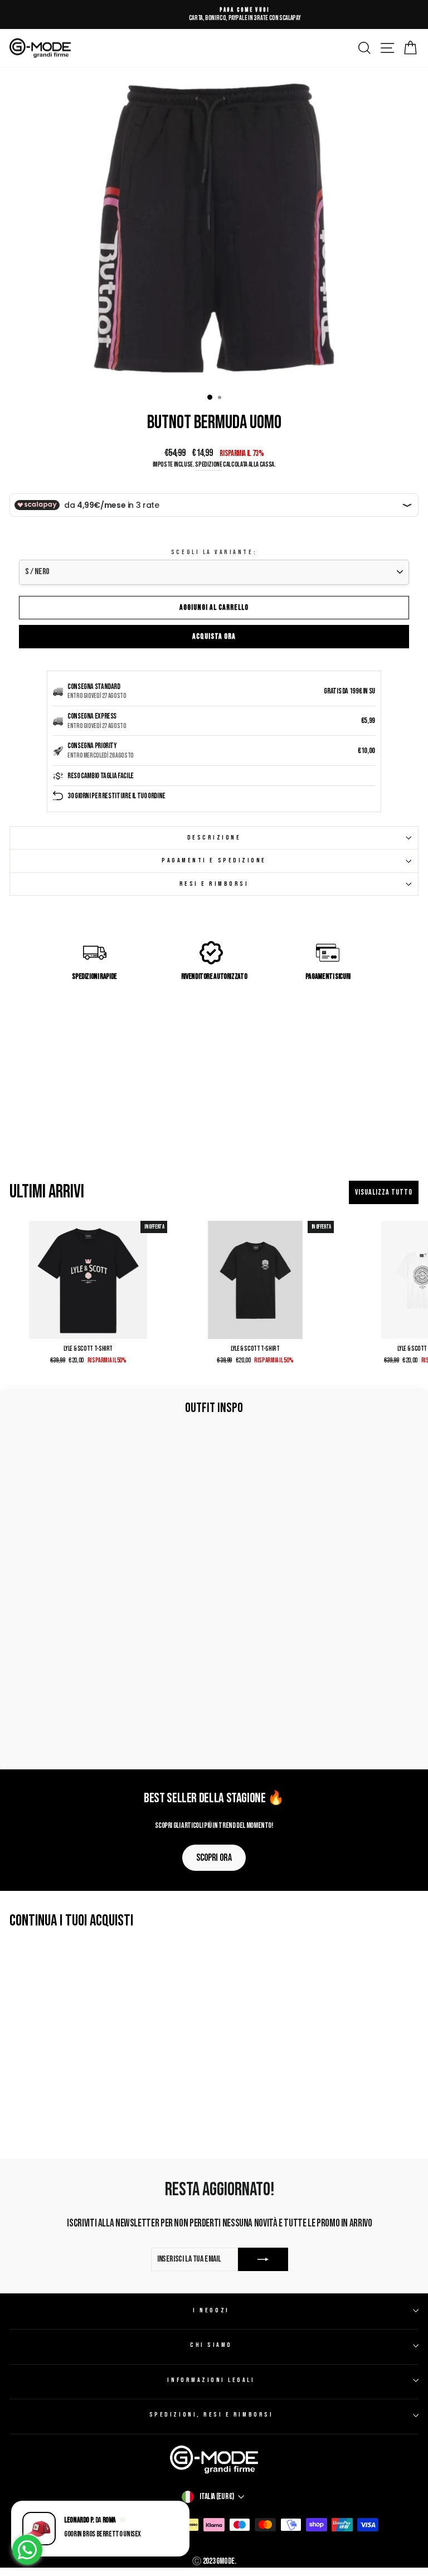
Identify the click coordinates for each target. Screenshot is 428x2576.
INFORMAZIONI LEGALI (211, 2380)
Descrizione (214, 838)
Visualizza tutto (384, 1192)
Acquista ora (214, 636)
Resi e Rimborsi (214, 884)
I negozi (211, 2310)
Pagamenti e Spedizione (214, 860)
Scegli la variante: (214, 552)
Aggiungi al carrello (214, 607)
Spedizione (208, 465)
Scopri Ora (214, 1858)
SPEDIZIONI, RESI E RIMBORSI (211, 2415)
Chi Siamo (211, 2345)
